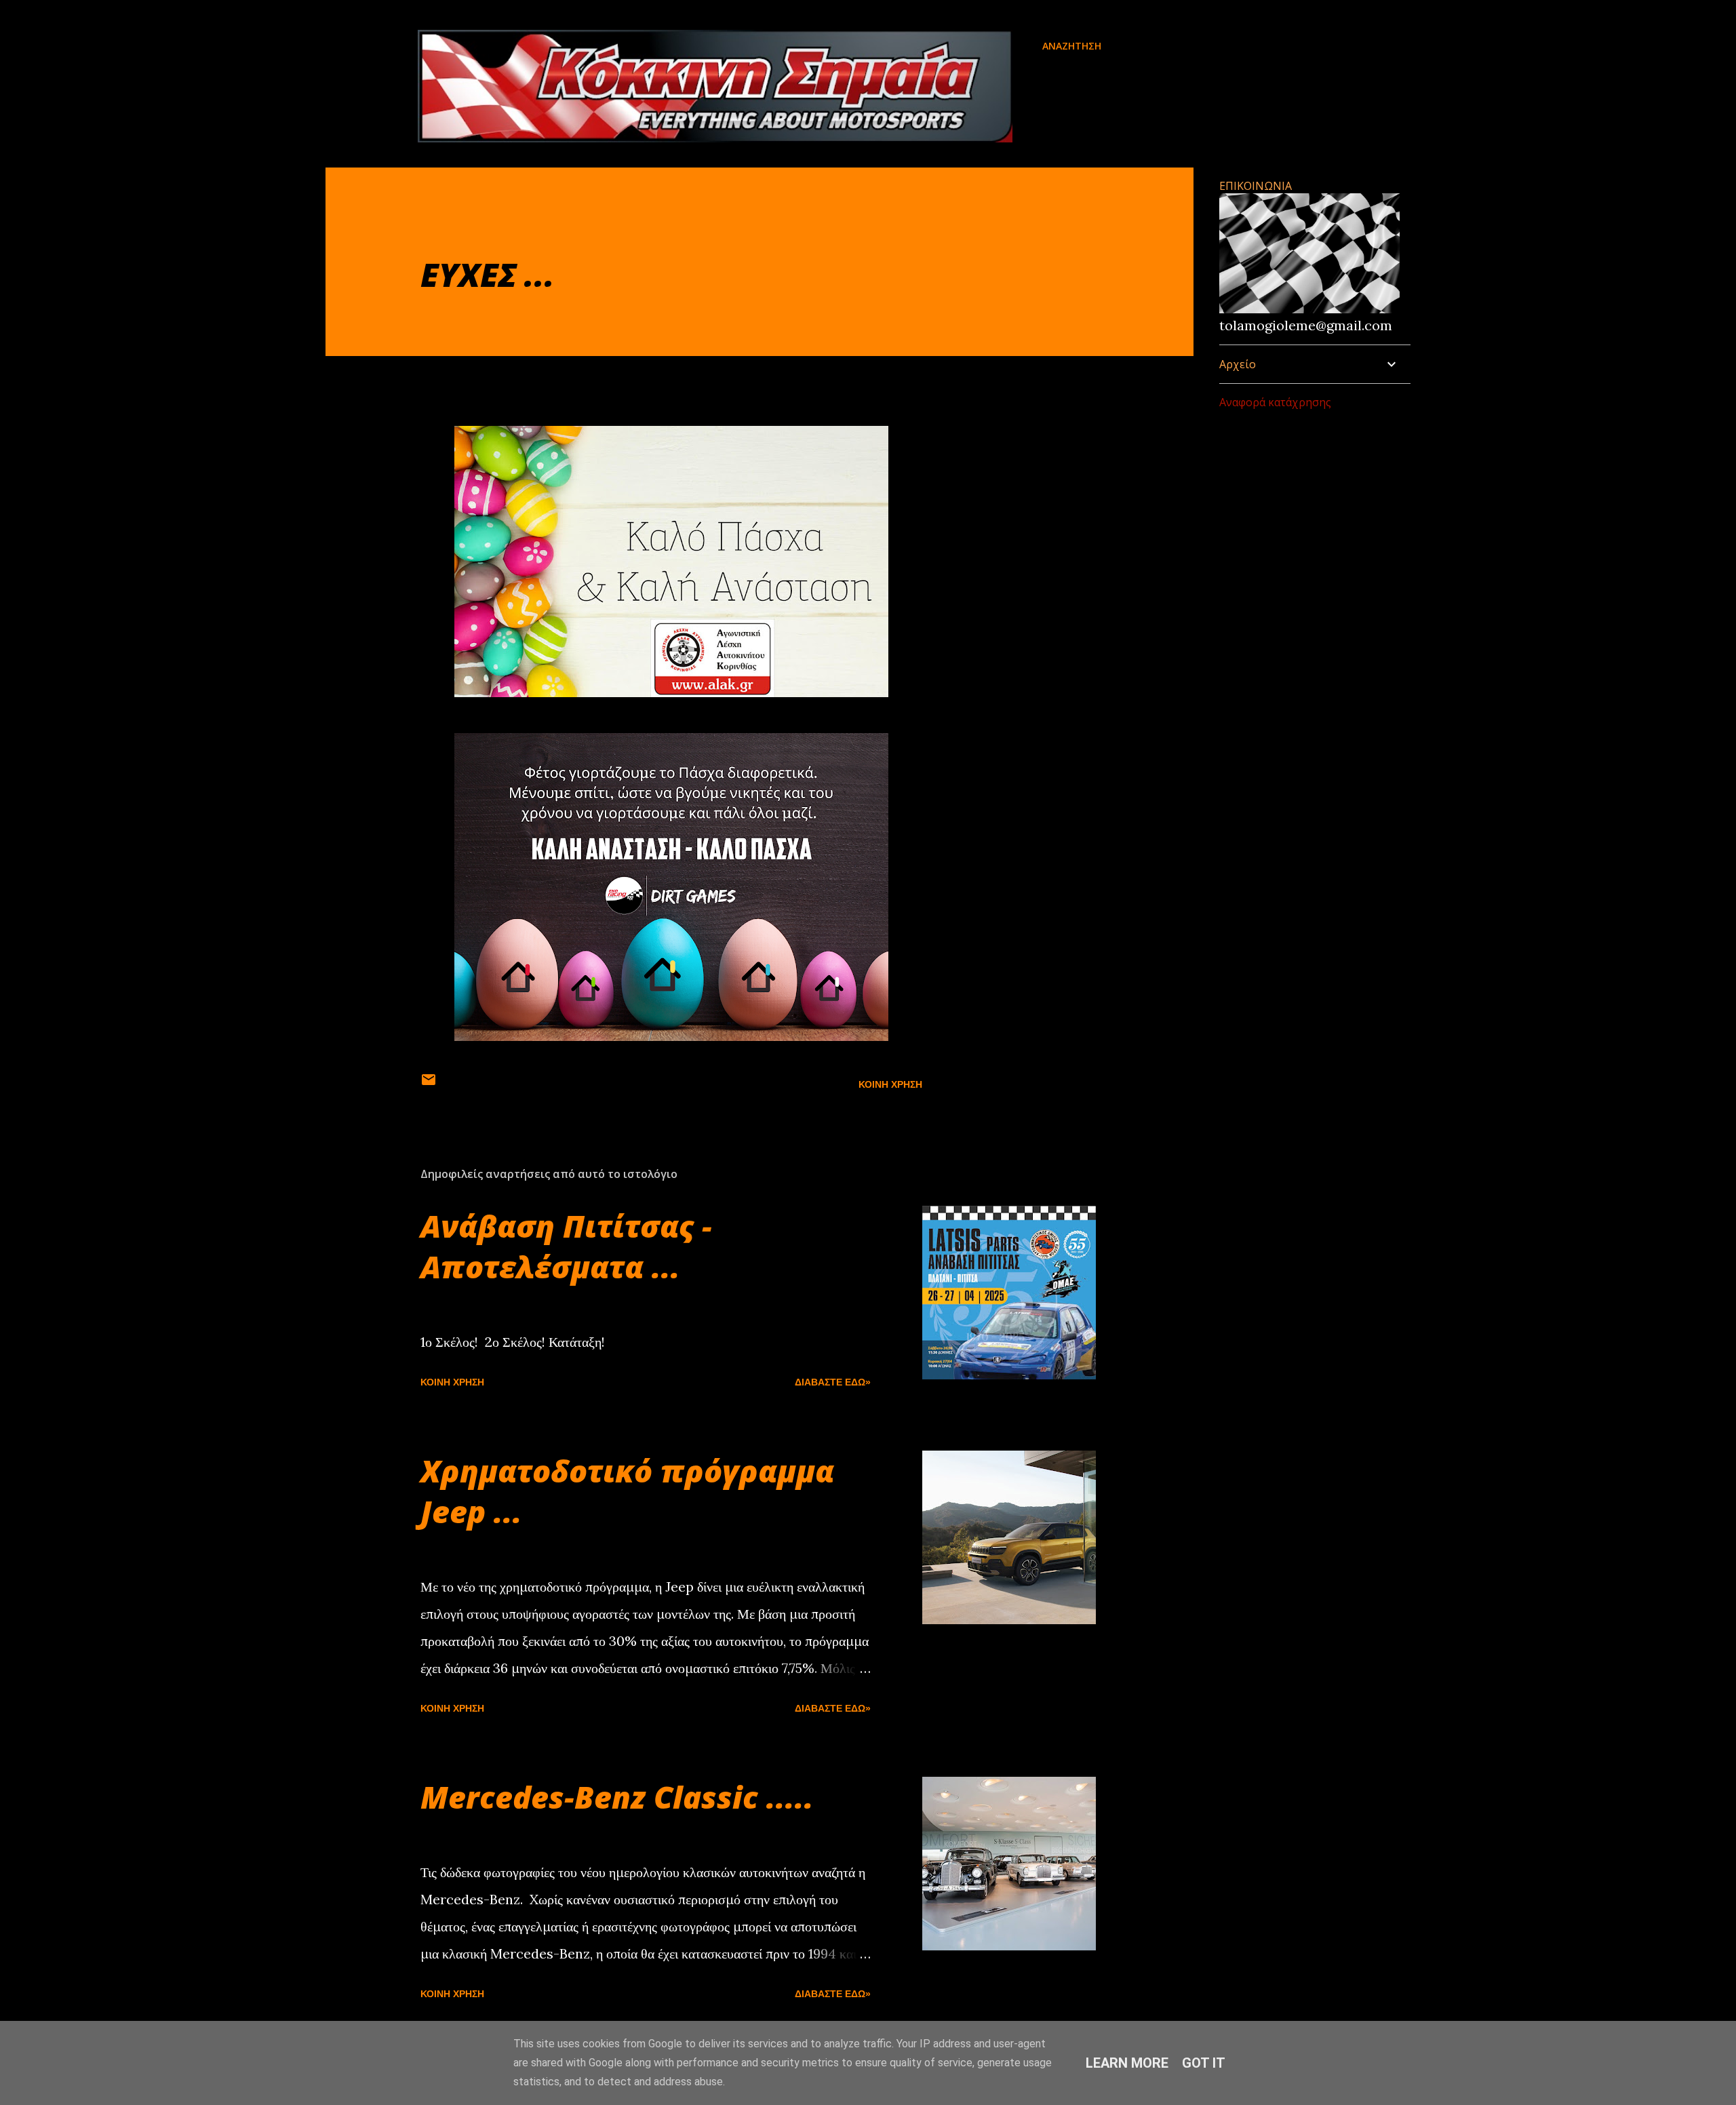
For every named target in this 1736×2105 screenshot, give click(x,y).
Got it (1204, 2063)
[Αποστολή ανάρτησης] (429, 1084)
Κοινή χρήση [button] (890, 1084)
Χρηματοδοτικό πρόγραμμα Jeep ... (627, 1491)
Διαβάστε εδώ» (833, 1382)
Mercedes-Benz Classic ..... (617, 1797)
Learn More (1127, 2063)
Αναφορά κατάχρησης (1275, 402)
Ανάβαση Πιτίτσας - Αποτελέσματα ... (566, 1246)
